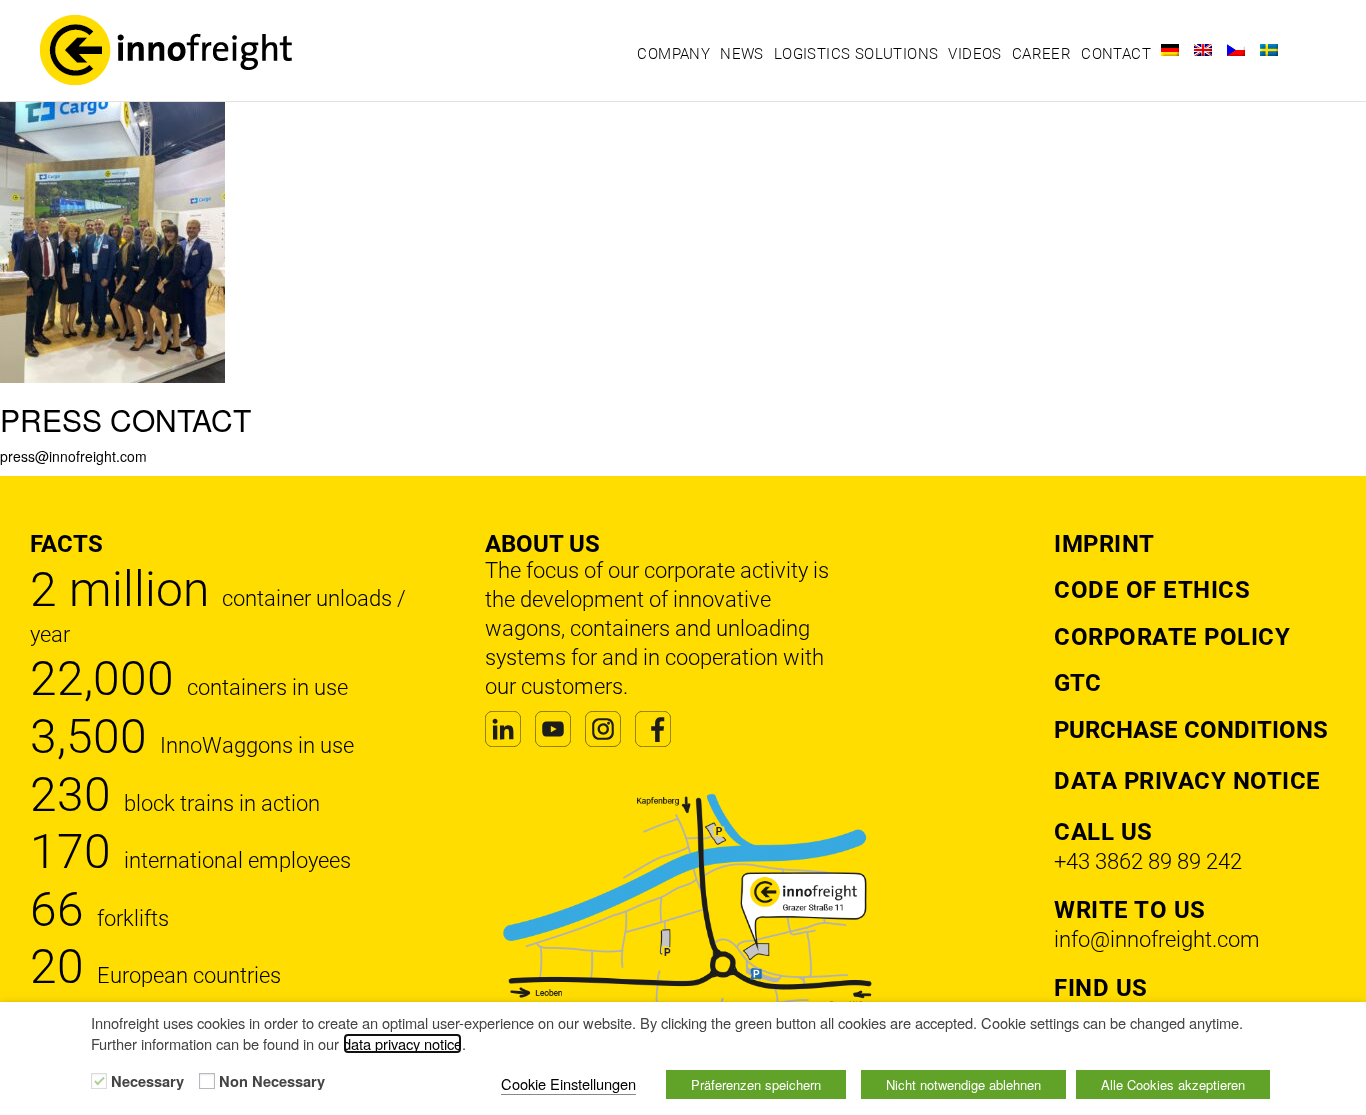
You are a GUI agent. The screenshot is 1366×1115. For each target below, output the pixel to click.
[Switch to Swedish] (1269, 50)
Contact (1116, 54)
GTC (1077, 683)
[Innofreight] (183, 50)
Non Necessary (272, 1082)
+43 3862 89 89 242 (1148, 861)
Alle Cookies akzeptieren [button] (1173, 1084)
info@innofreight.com (1157, 939)
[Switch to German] (1170, 50)
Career (1041, 54)
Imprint (1104, 544)
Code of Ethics (1152, 590)
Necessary (147, 1082)
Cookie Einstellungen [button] (568, 1083)
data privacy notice (402, 1043)
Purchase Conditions (1191, 730)
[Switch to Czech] (1236, 50)
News (742, 54)
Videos (974, 54)
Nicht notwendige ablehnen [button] (963, 1084)
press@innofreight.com (73, 456)
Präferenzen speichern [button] (756, 1084)
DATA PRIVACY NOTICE (1187, 781)
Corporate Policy (1172, 637)
